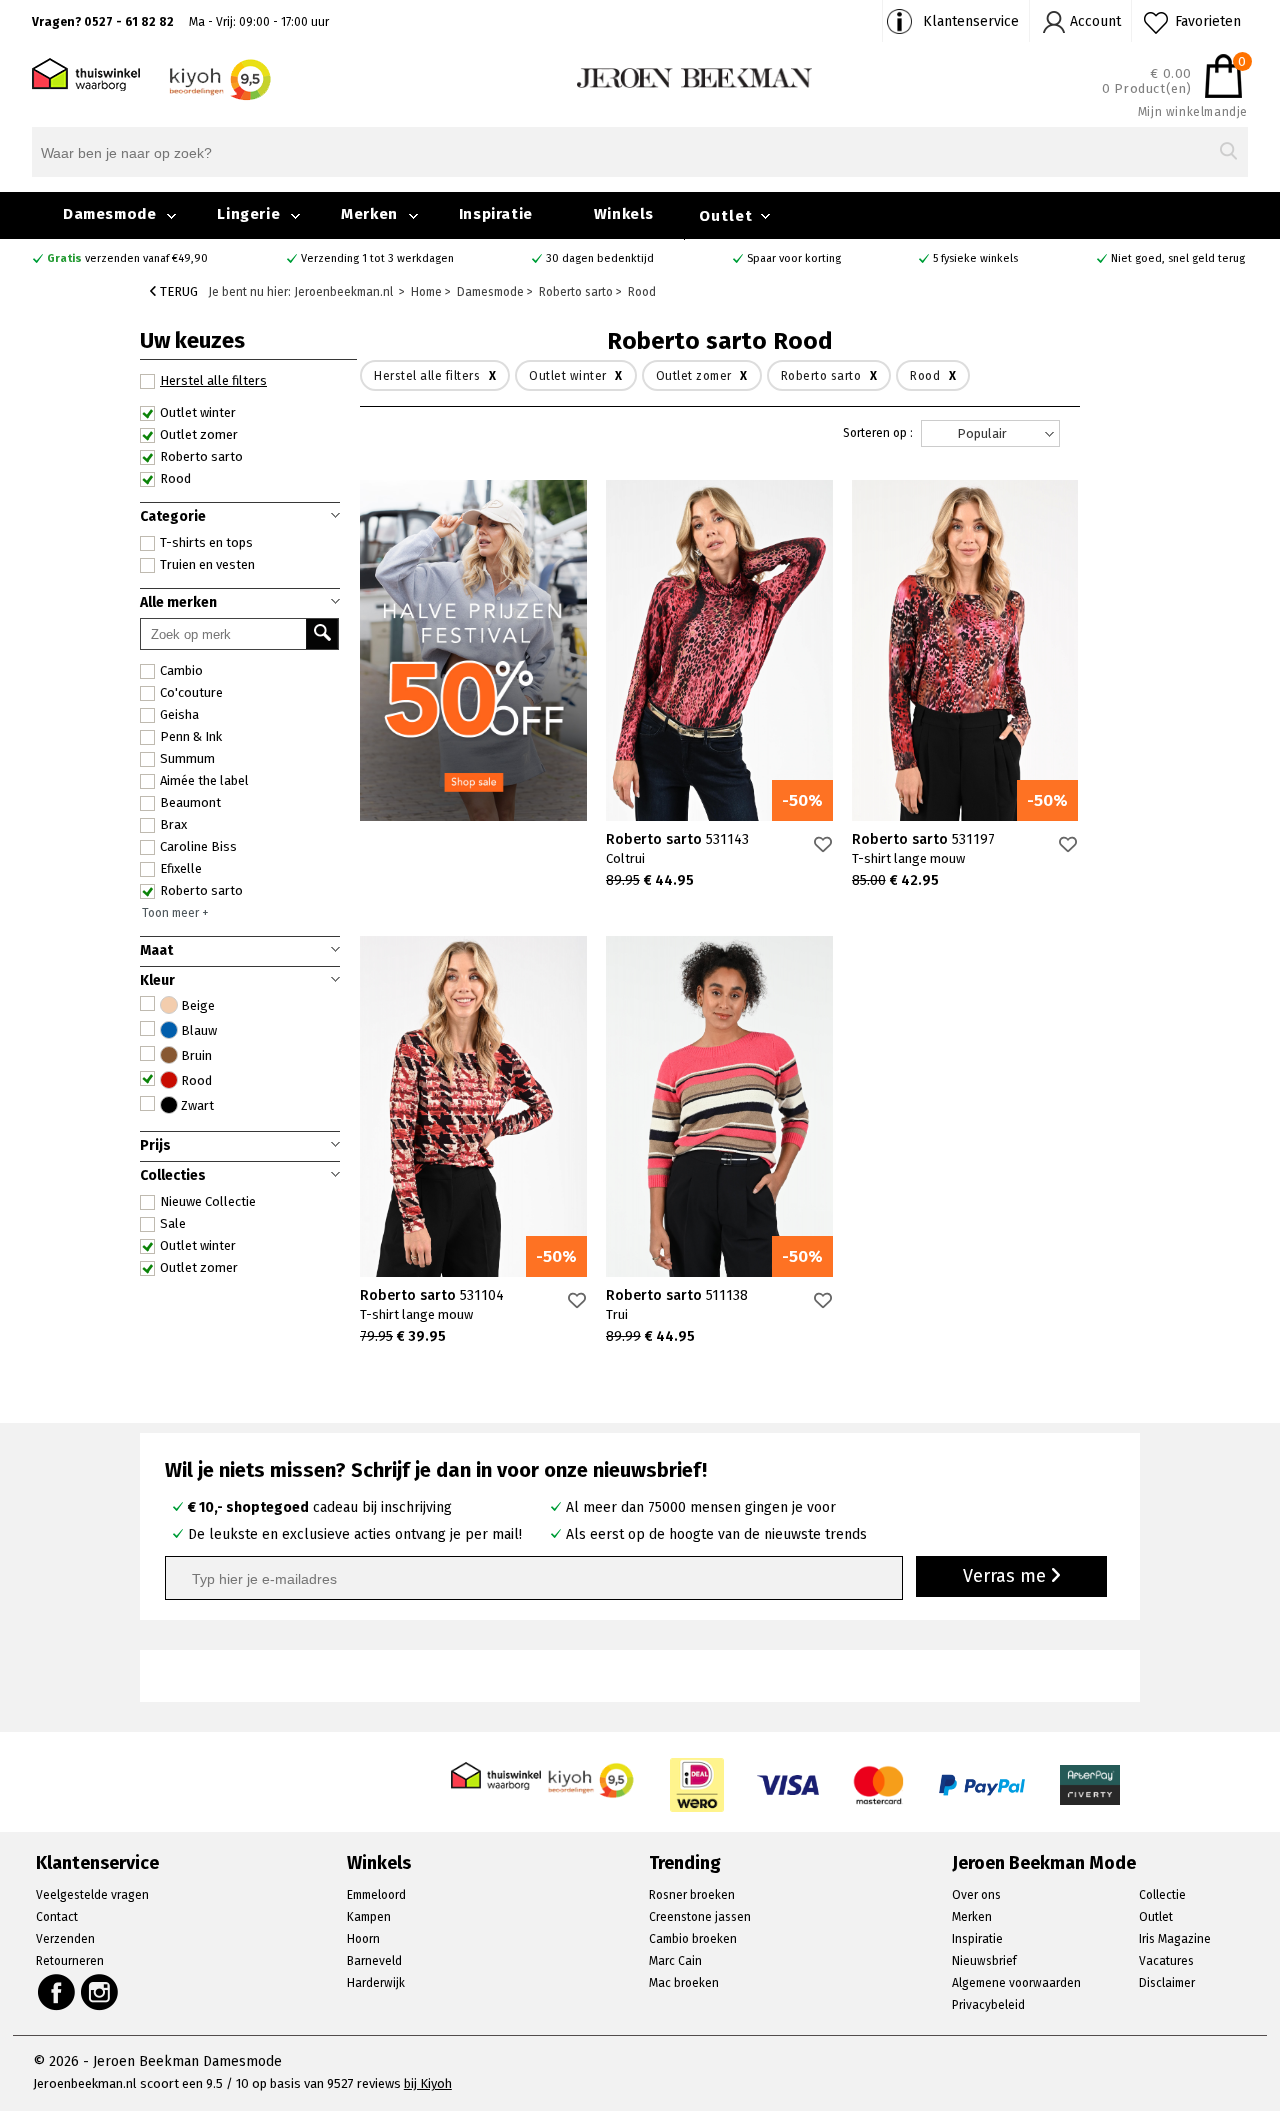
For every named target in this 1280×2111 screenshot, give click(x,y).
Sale (173, 1223)
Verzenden (65, 1939)
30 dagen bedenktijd (600, 258)
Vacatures (1166, 1961)
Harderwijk (376, 1983)
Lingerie (248, 214)
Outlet (726, 216)
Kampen (369, 1917)
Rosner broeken (692, 1895)
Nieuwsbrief (984, 1961)
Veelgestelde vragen (92, 1895)
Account (1095, 21)
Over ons (976, 1895)
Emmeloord (376, 1895)
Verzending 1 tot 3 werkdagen (377, 258)
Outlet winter (198, 1245)
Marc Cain (675, 1961)
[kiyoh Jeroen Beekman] (592, 1774)
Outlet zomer (199, 1267)
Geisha (179, 714)
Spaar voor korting (794, 258)
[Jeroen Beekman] (694, 76)
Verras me (1007, 1576)
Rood (175, 478)
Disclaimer (1167, 1983)
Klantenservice (971, 21)
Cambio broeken (693, 1939)
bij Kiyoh (428, 2083)
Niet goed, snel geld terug (1178, 258)
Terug (177, 291)
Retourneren (70, 1961)
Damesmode (109, 214)
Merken (369, 214)
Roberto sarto (201, 890)
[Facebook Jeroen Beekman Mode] (56, 1992)
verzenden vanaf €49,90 (127, 258)
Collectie (1162, 1895)
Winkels (624, 214)
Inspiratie (496, 214)
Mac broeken (684, 1983)
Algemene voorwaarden (1016, 1983)
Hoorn (363, 1939)
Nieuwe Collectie (208, 1201)
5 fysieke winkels (975, 258)
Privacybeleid (988, 2005)
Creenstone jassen (700, 1917)
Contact (57, 1917)
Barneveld (374, 1961)
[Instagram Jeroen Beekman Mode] (100, 1992)
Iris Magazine (1175, 1939)
